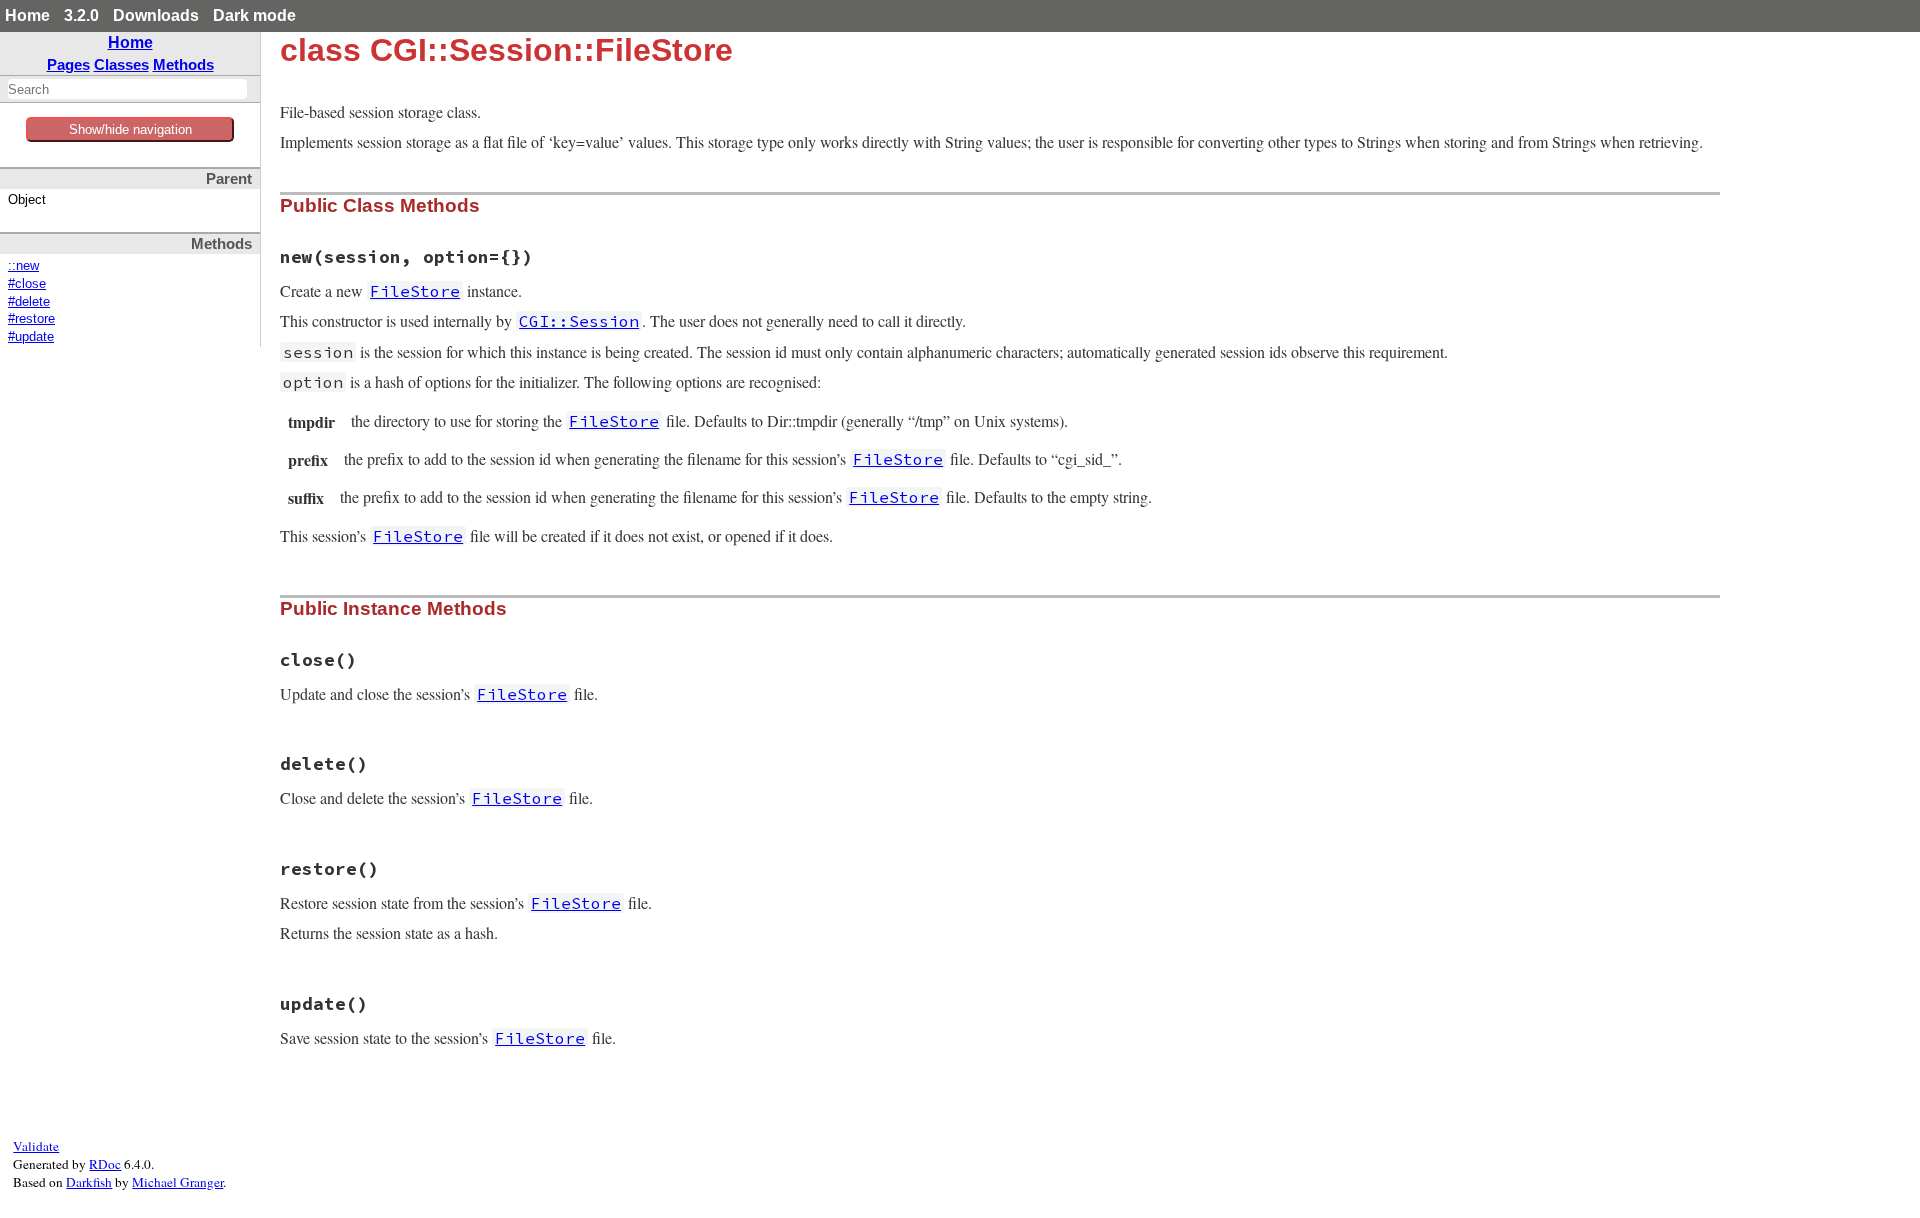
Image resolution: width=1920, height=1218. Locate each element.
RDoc (105, 1164)
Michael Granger (177, 1182)
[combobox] (127, 89)
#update (31, 337)
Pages (68, 64)
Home (27, 15)
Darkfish (89, 1182)
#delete (29, 302)
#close (27, 284)
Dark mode (254, 15)
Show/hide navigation (130, 129)
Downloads (156, 15)
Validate (36, 1146)
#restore (31, 319)
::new (23, 266)
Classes (121, 64)
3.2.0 (81, 15)
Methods (183, 64)
